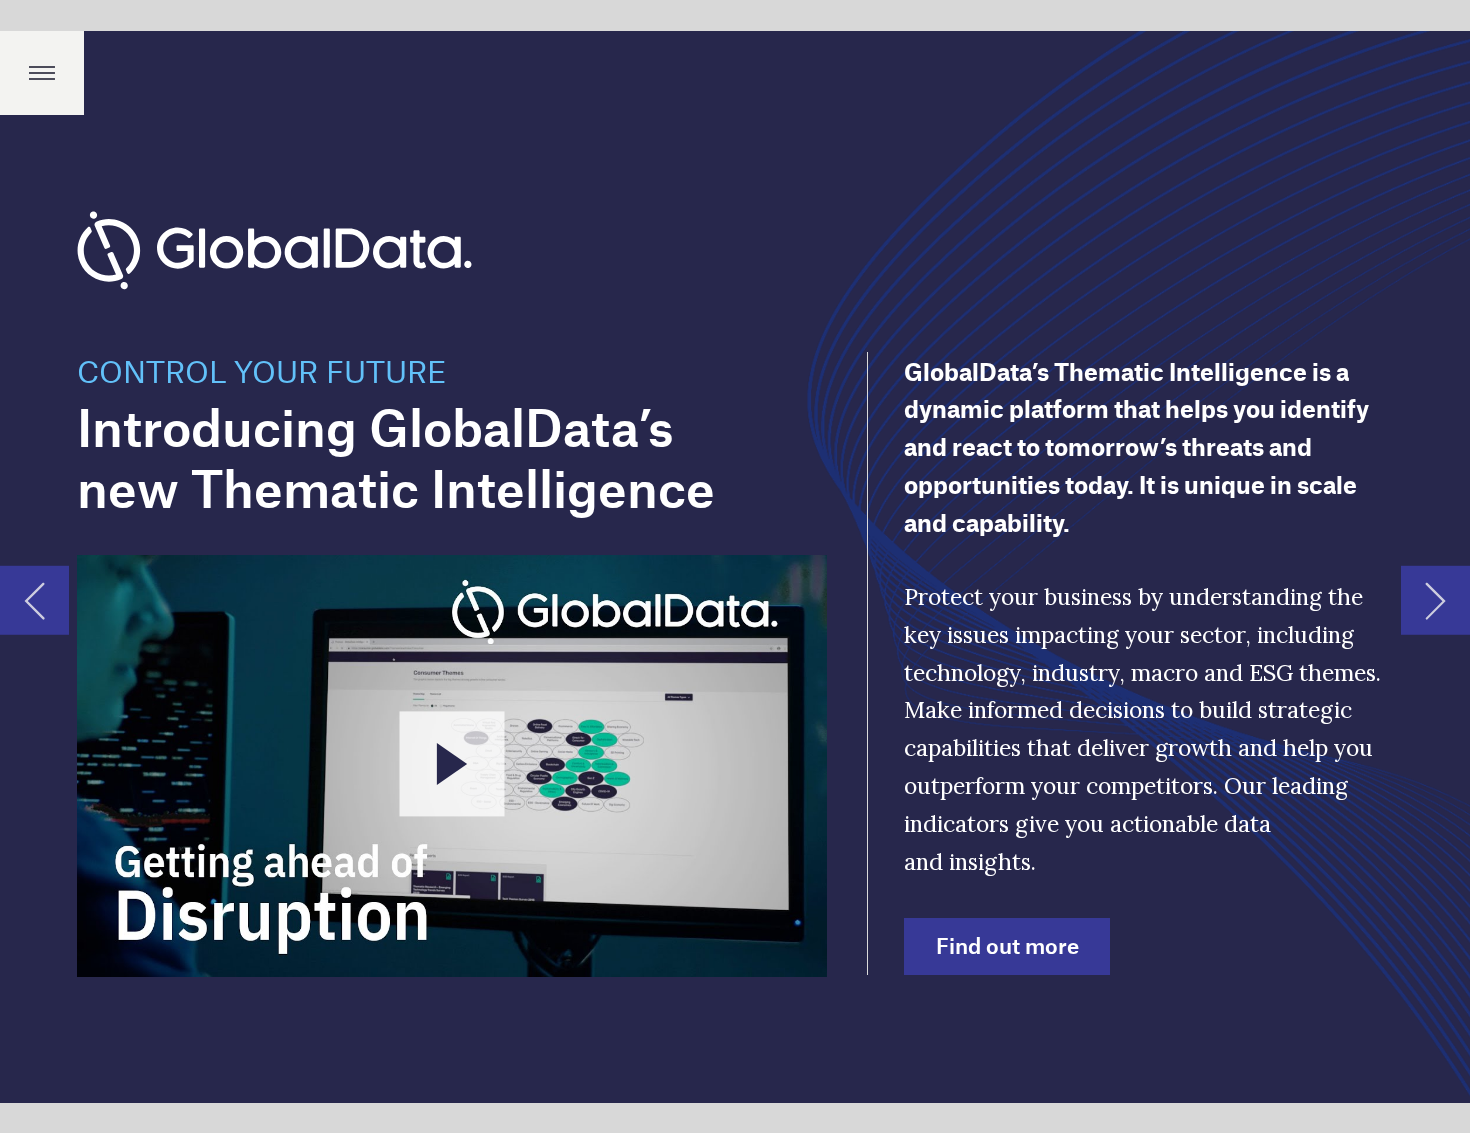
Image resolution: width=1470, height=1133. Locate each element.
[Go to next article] (1435, 600)
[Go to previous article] (34, 600)
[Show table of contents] (42, 73)
